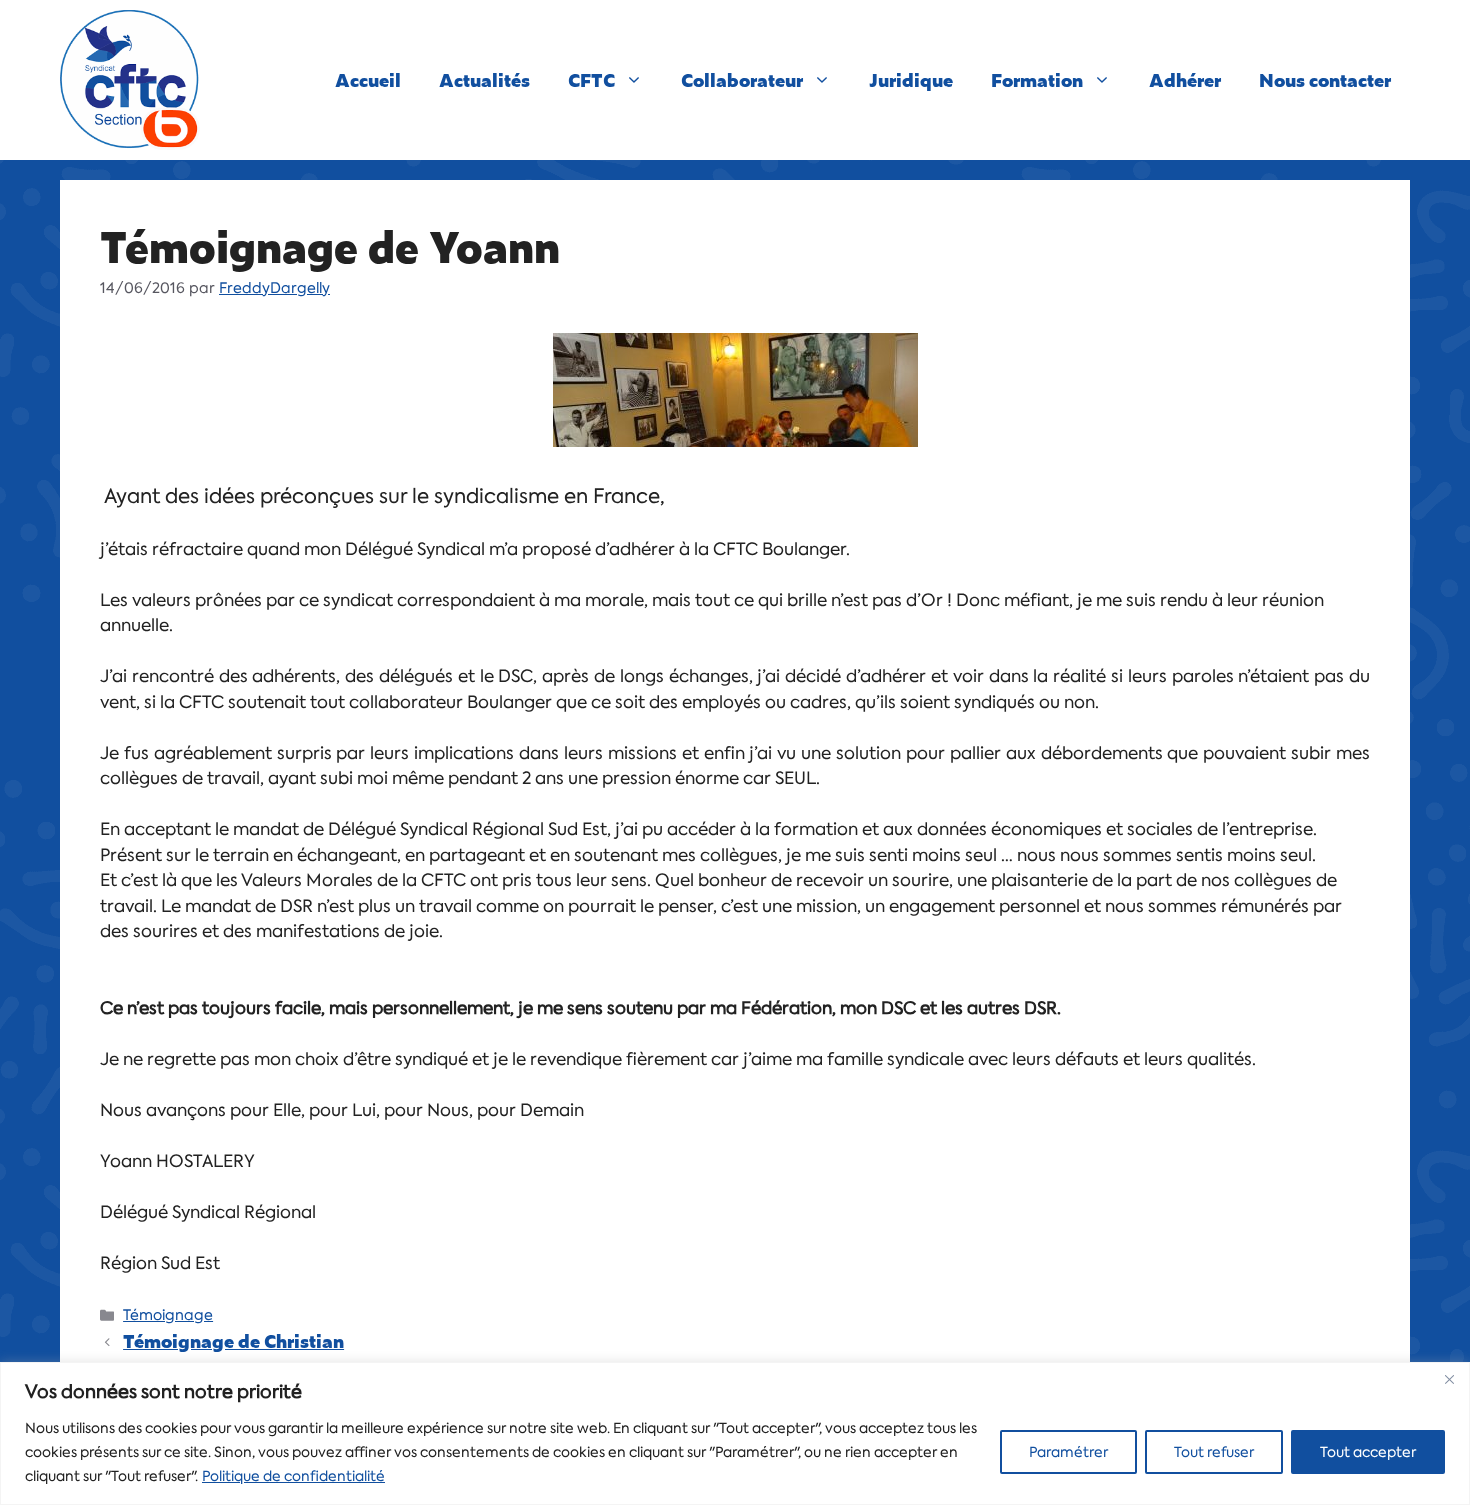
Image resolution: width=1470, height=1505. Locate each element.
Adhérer (1185, 79)
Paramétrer (1068, 1452)
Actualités (484, 79)
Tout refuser (1214, 1452)
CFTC (591, 79)
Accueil (368, 79)
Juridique (911, 79)
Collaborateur (742, 79)
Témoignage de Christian (233, 1340)
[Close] (1449, 1379)
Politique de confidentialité (293, 1476)
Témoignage (168, 1315)
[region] (735, 1433)
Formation (1037, 79)
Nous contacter (1325, 79)
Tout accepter (1368, 1452)
